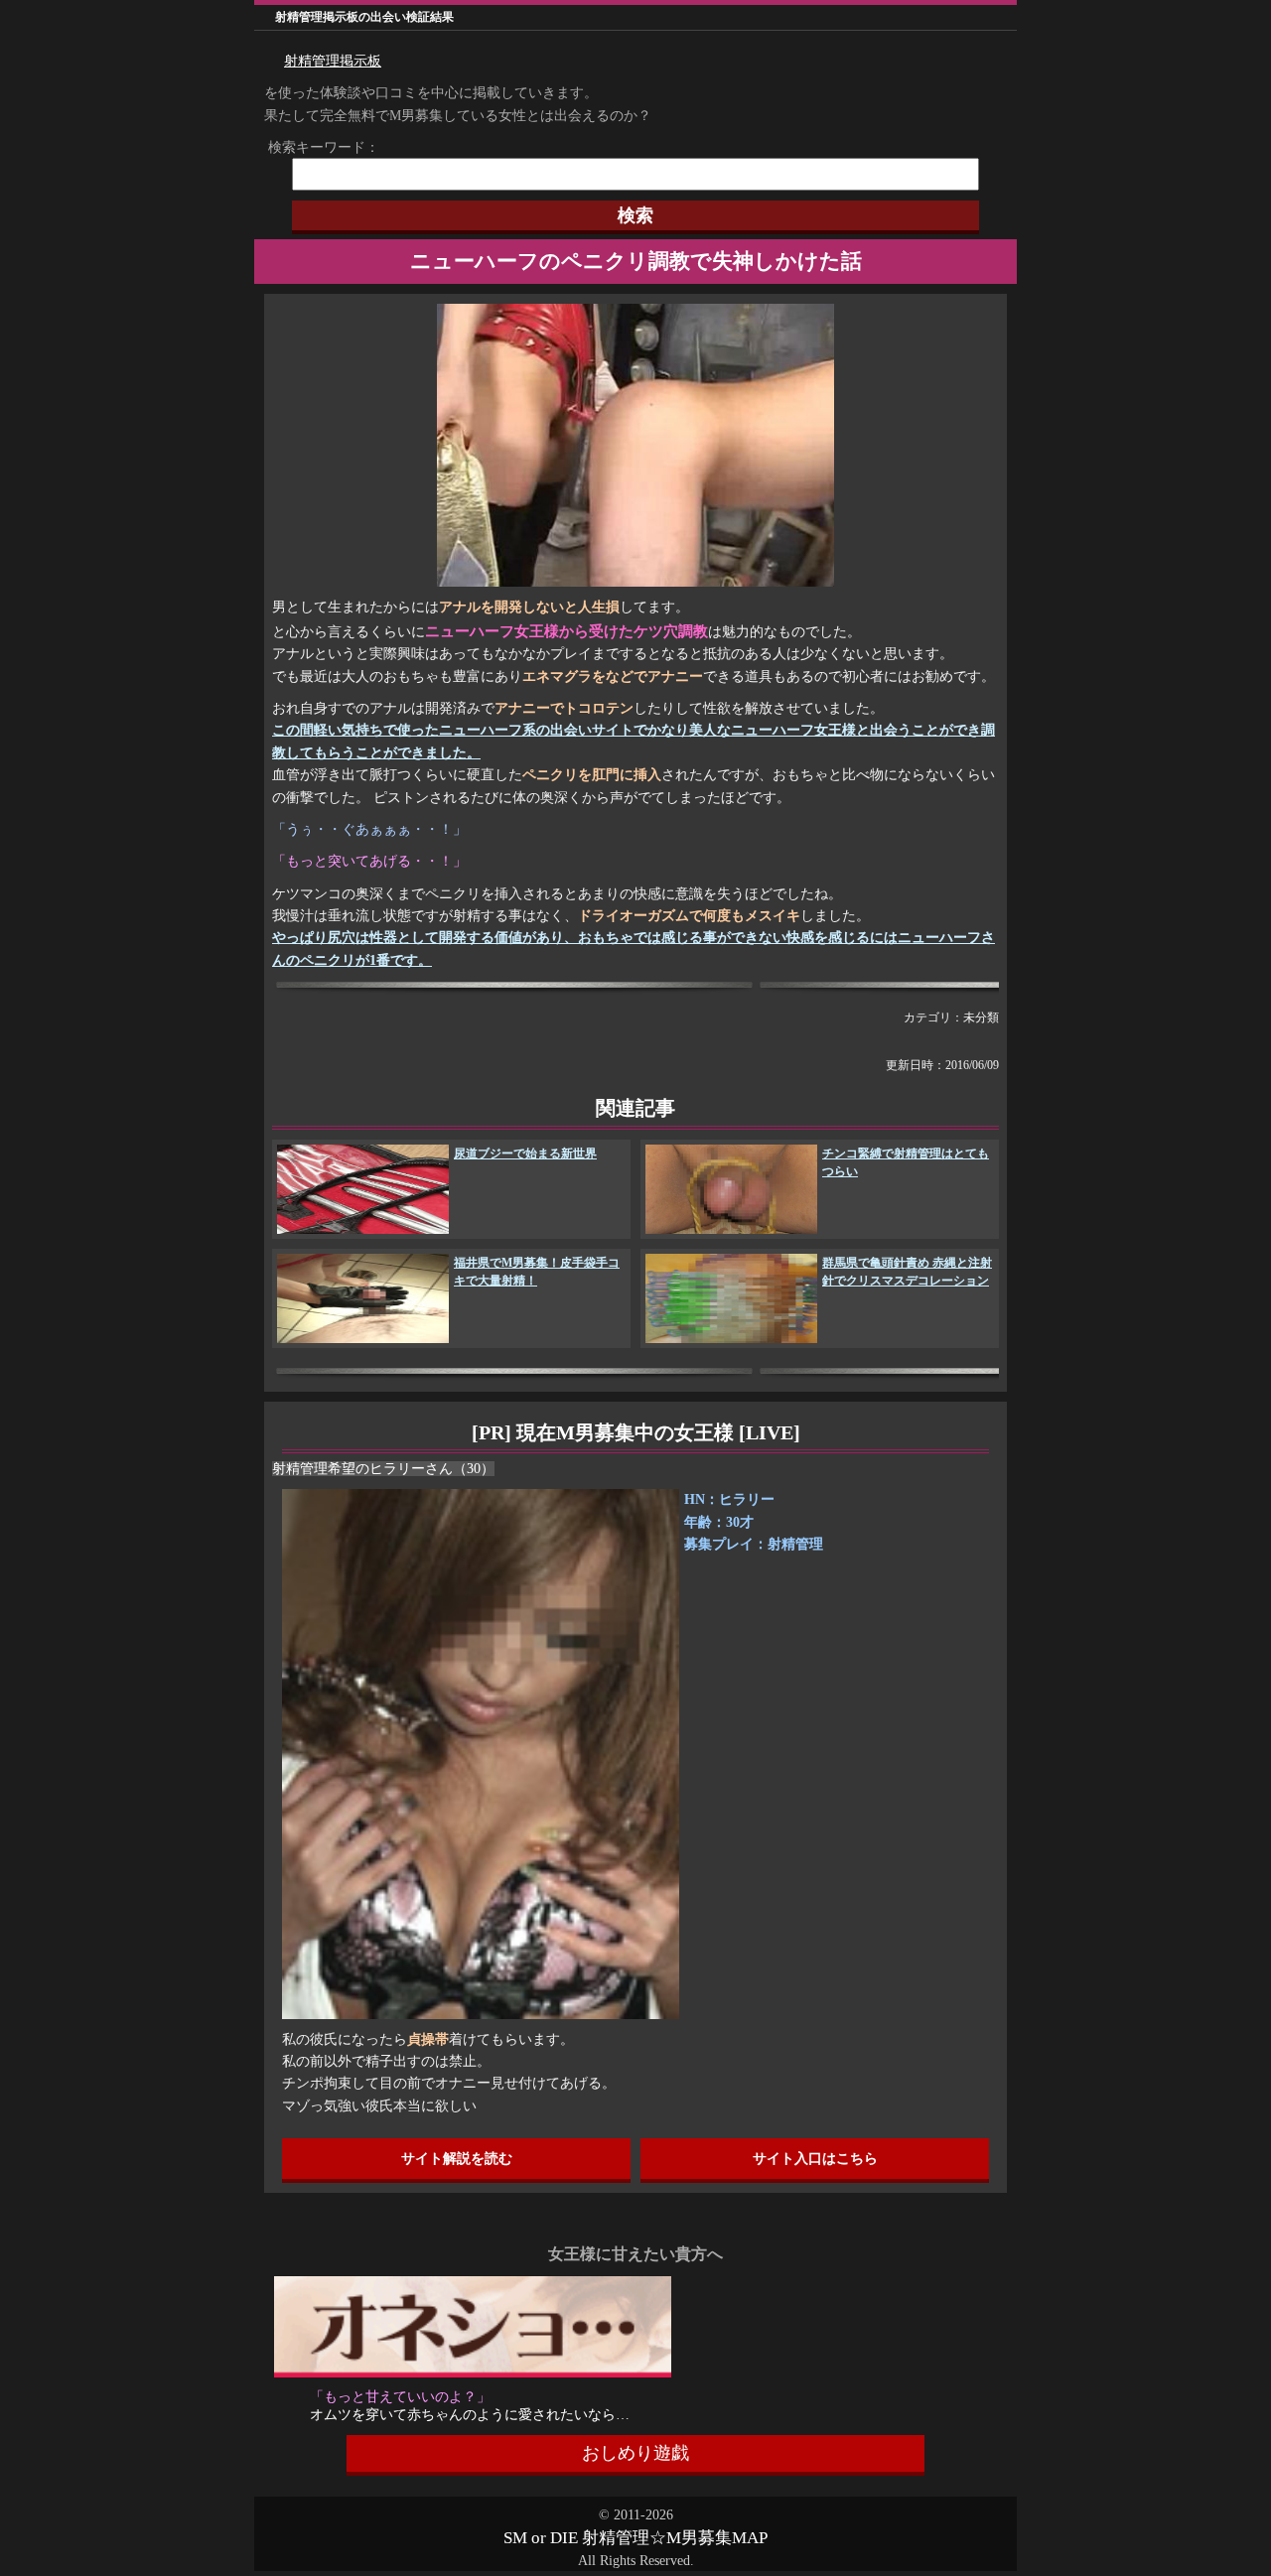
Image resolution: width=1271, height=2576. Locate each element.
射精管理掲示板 (333, 61)
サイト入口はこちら (815, 2159)
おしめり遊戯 (635, 2453)
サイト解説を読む (457, 2159)
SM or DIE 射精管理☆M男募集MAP (635, 2538)
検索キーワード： (317, 147)
